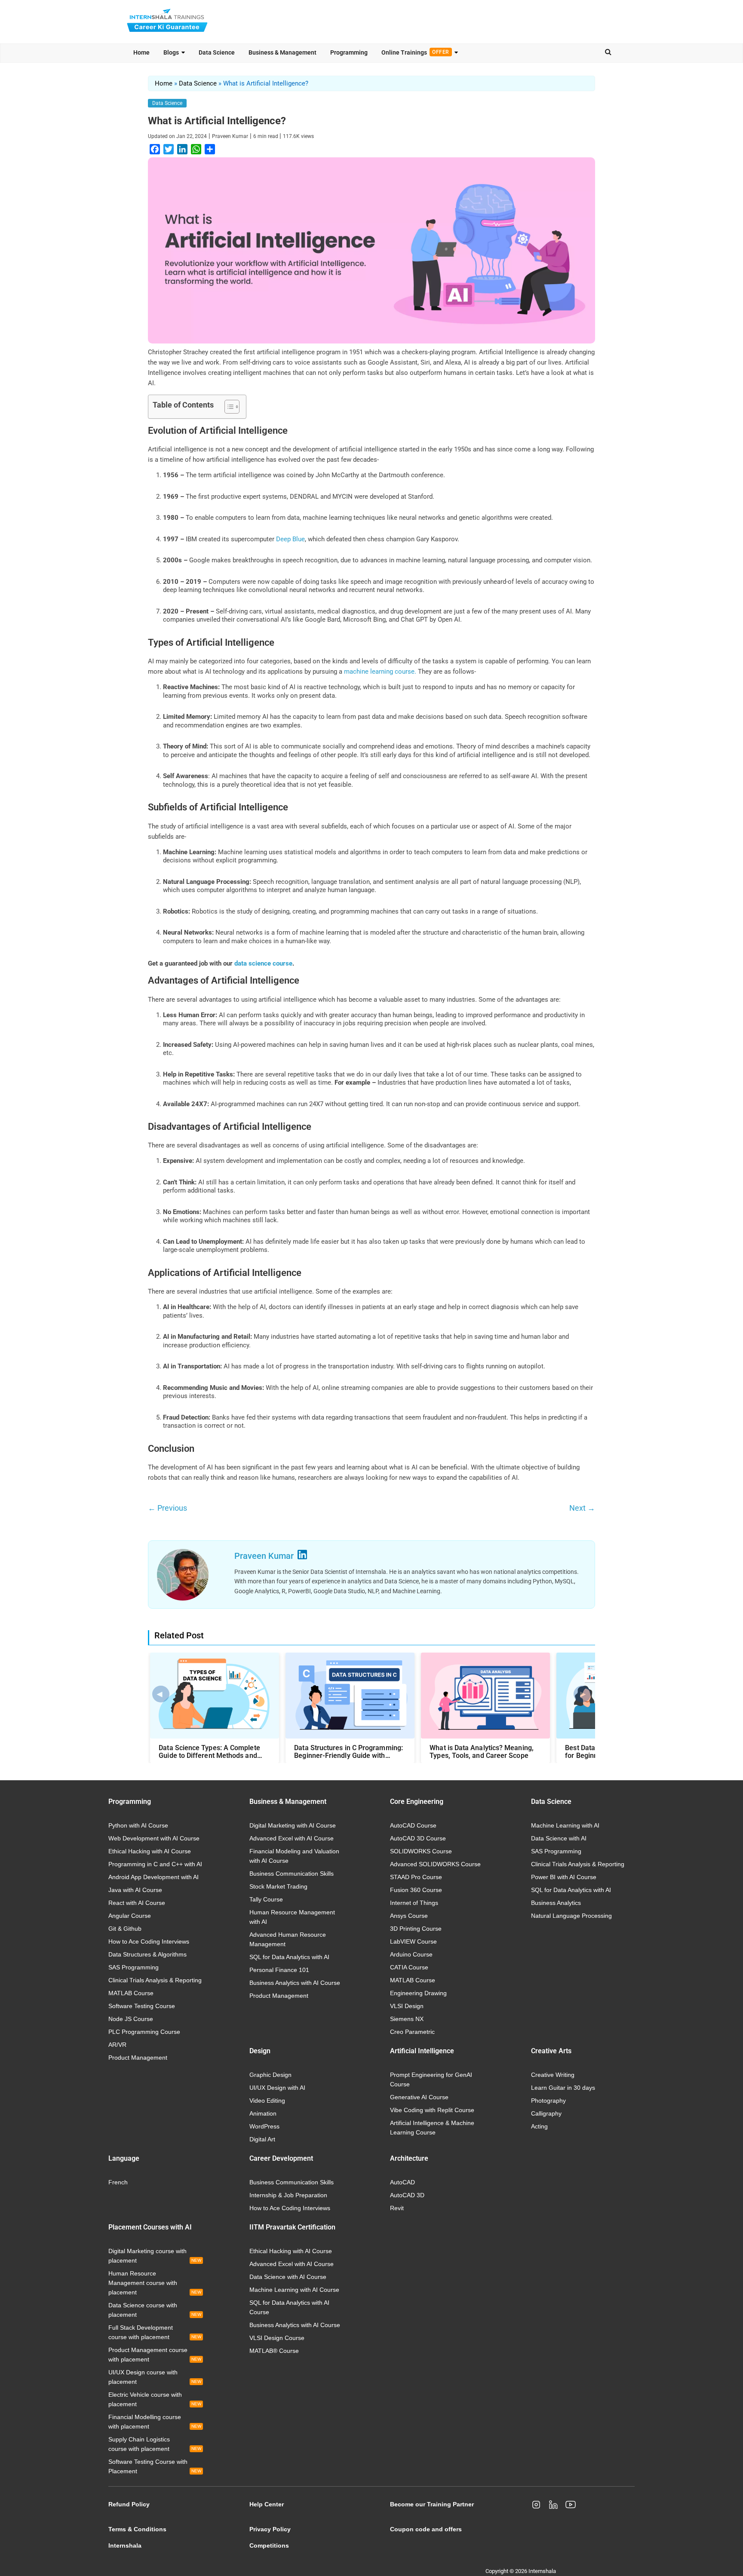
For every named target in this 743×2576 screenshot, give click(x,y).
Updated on (177, 136)
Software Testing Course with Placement (155, 2466)
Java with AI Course (135, 1890)
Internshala (125, 2545)
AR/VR (117, 2045)
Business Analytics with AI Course (295, 1983)
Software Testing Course (142, 2006)
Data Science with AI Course (288, 2277)
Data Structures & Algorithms (147, 1954)
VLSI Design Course (277, 2338)
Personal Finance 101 (279, 1970)
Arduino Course (411, 1954)
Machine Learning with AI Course (294, 2290)
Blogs (171, 52)
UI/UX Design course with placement (155, 2377)
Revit (397, 2208)
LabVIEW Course (413, 1941)
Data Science (217, 52)
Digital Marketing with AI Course (293, 1825)
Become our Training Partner (432, 2504)
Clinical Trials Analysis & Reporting (155, 1980)
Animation (263, 2113)
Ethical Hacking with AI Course (150, 1851)
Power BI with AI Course (564, 1877)
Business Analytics (556, 1903)
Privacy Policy (270, 2529)
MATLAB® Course (274, 2351)
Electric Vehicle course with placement (155, 2399)
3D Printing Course (416, 1929)
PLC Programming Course (144, 2032)
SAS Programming (134, 1967)
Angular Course (130, 1916)
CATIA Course (409, 1967)
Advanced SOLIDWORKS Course (435, 1864)
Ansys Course (409, 1916)
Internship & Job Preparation (288, 2195)
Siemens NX (407, 2019)
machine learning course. (380, 672)
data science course (263, 963)
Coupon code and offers (426, 2529)
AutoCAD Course (413, 1825)
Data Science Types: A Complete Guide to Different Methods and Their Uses (209, 1752)
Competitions (269, 2545)
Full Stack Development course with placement (155, 2332)
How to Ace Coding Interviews (149, 1941)
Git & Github (125, 1929)
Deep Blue (290, 539)
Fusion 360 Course (416, 1890)
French (118, 2182)
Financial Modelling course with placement (155, 2422)
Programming (349, 52)
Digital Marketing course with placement (155, 2256)
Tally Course (266, 1899)
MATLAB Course (131, 1993)
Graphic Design (270, 2075)
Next (582, 1508)
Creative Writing (553, 2075)
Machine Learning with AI (565, 1825)
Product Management (138, 2058)
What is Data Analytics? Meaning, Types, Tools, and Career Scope (482, 1752)
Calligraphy (546, 2113)
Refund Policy (129, 2504)
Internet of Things (414, 1903)
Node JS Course (131, 2019)
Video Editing (267, 2101)
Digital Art (262, 2139)
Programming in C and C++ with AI (155, 1864)
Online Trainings (415, 52)
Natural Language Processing (571, 1916)
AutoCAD (402, 2182)
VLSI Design (407, 2006)
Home (141, 52)
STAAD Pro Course (416, 1877)
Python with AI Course (138, 1825)
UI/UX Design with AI (277, 2088)
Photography (548, 2101)
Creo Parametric (412, 2032)
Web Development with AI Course (154, 1838)
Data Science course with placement (155, 2310)
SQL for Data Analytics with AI (289, 1957)
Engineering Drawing (418, 1993)
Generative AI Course (419, 2097)
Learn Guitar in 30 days (563, 2088)
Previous (167, 1508)
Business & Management (282, 52)
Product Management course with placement (155, 2355)
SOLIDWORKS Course (421, 1851)
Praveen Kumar (230, 136)
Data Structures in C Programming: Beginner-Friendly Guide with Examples (348, 1752)
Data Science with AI (559, 1838)
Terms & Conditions (137, 2529)
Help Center (267, 2504)
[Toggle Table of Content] (228, 407)
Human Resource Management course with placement (155, 2283)
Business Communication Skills (292, 1874)
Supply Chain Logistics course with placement (155, 2444)
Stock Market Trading (278, 1886)
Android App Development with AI (154, 1877)
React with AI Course (137, 1903)
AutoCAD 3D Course (418, 1838)
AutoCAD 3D (407, 2195)
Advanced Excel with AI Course (292, 1838)
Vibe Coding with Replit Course (432, 2110)
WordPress (264, 2126)
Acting (539, 2126)
